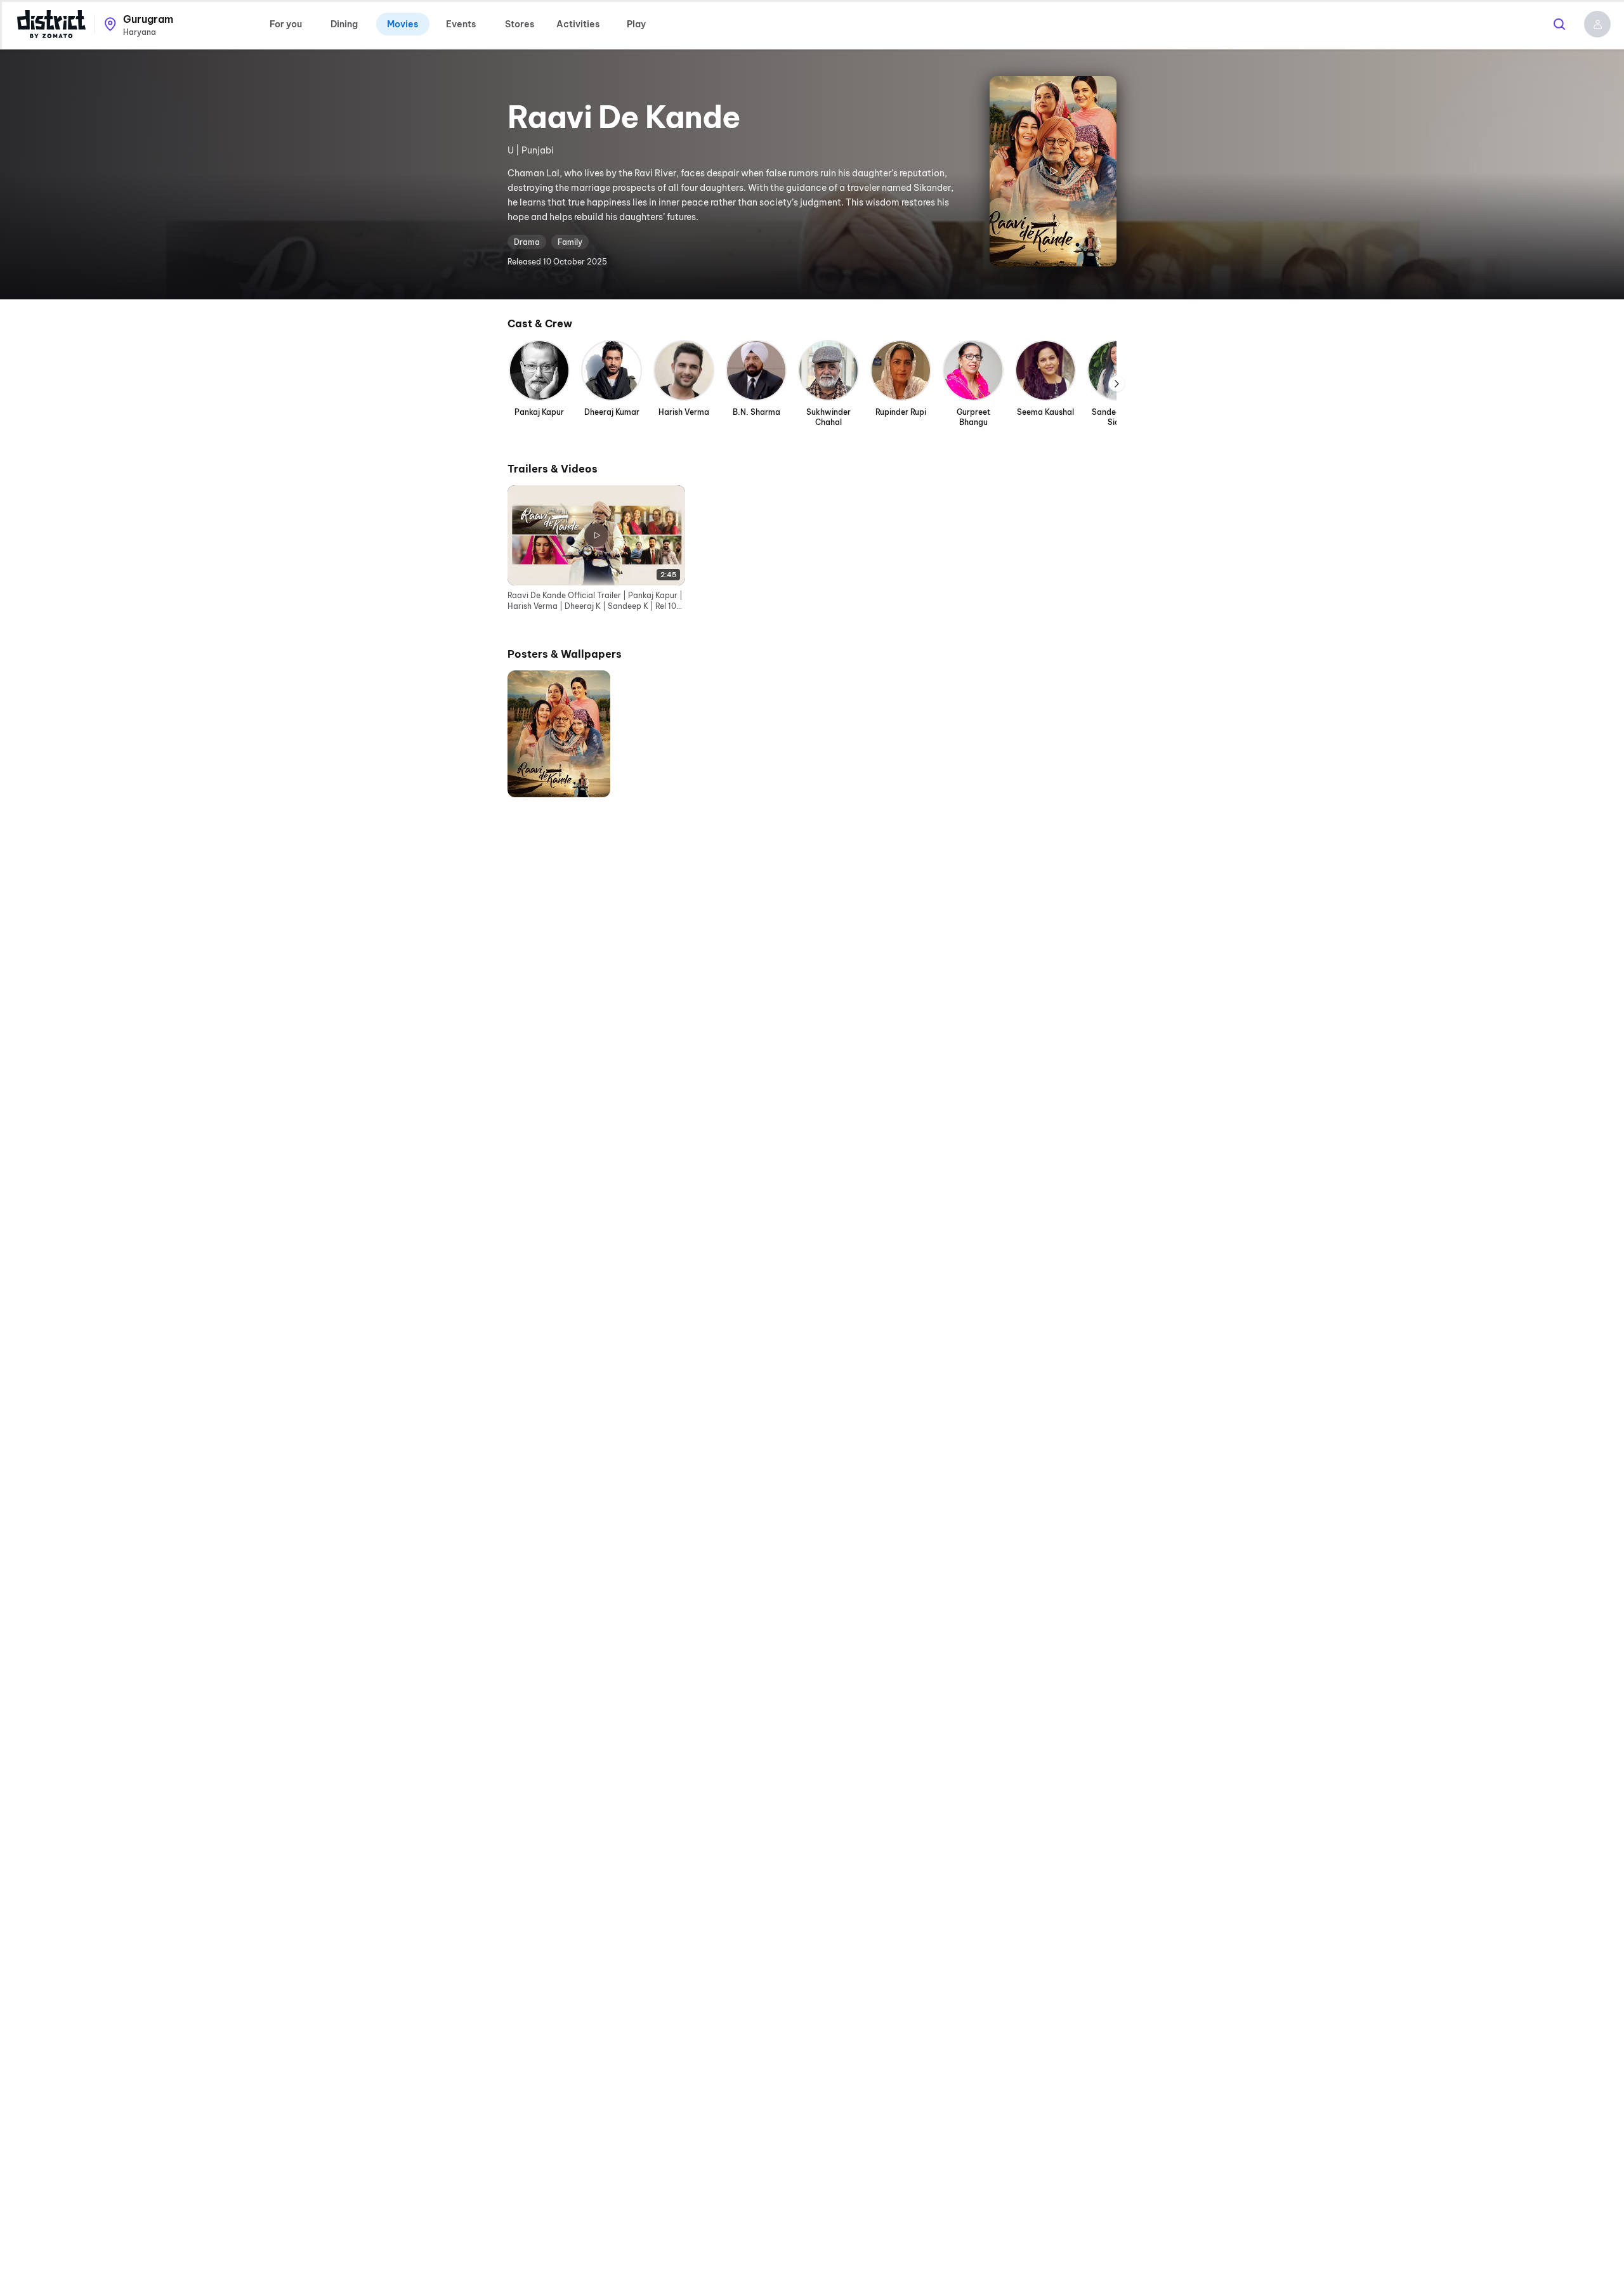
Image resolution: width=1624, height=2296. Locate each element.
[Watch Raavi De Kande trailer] (1053, 171)
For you (286, 24)
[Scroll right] (1116, 384)
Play (636, 24)
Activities (578, 24)
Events (461, 24)
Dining (344, 24)
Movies (403, 24)
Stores (520, 24)
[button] (1597, 24)
